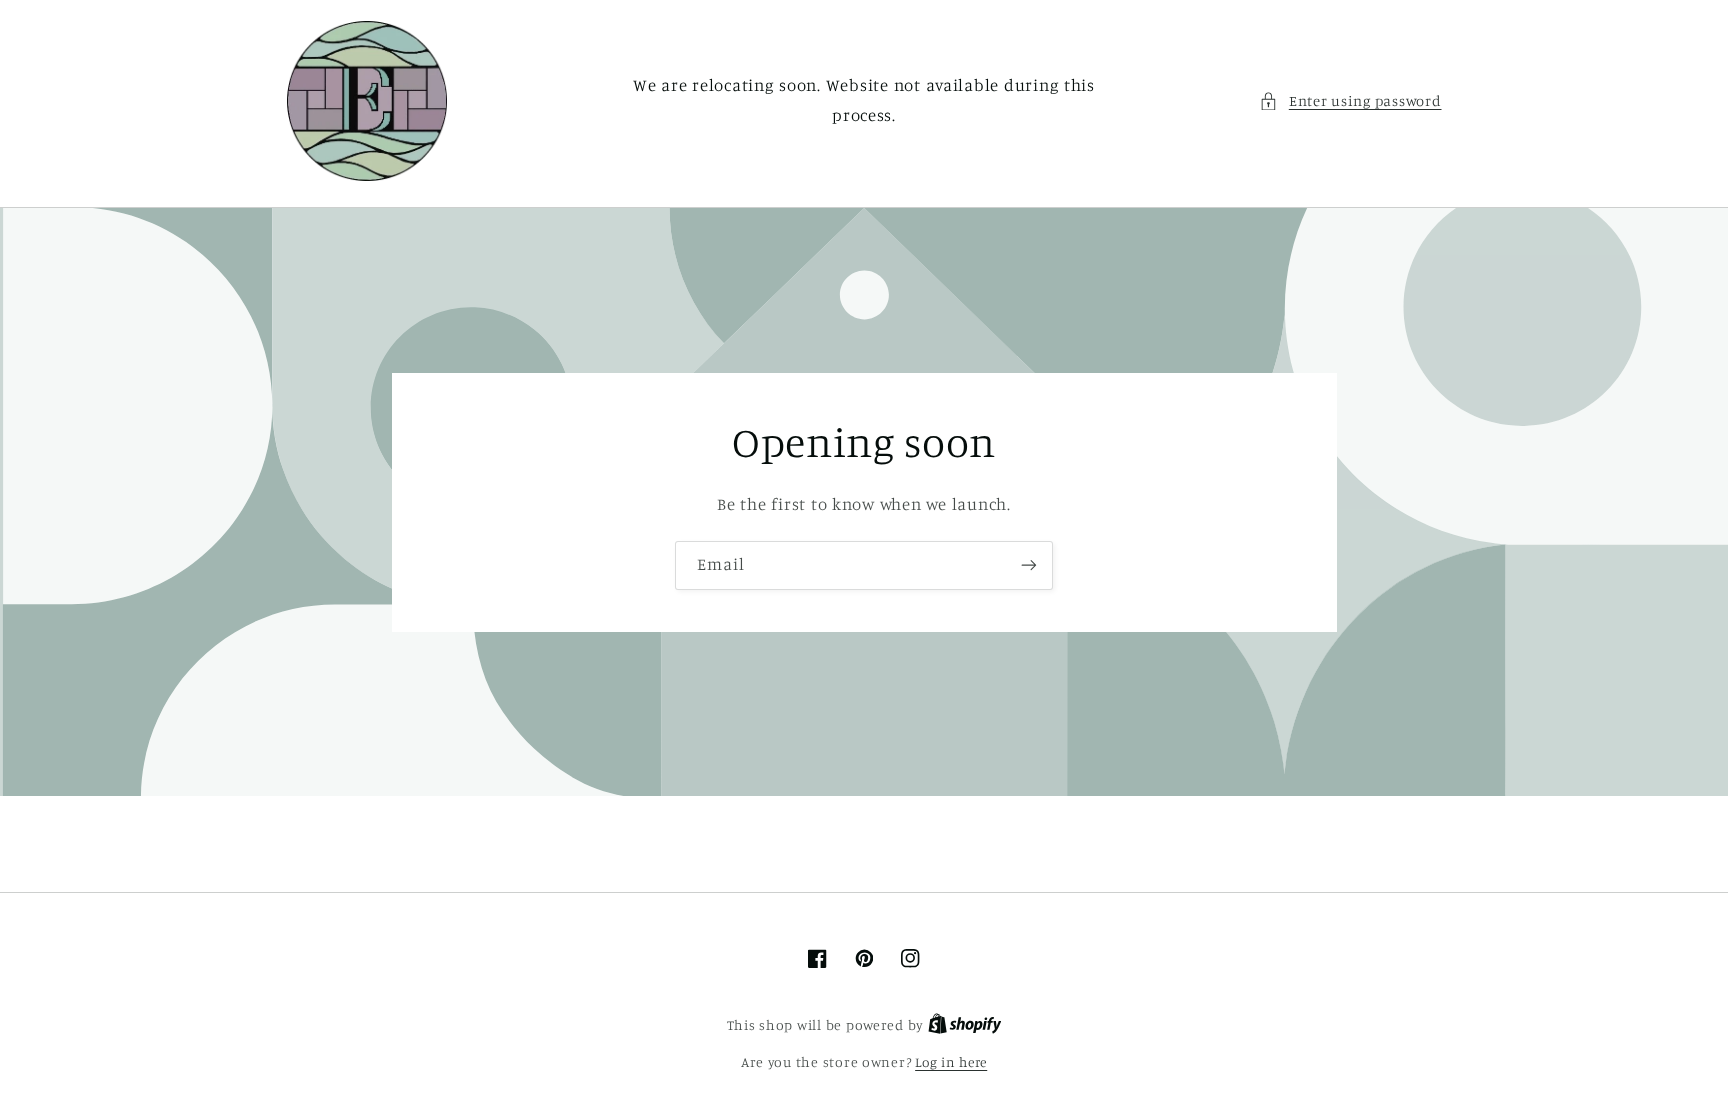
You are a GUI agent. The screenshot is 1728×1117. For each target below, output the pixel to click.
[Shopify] (965, 1025)
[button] (1350, 101)
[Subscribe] (1029, 565)
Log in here (951, 1062)
